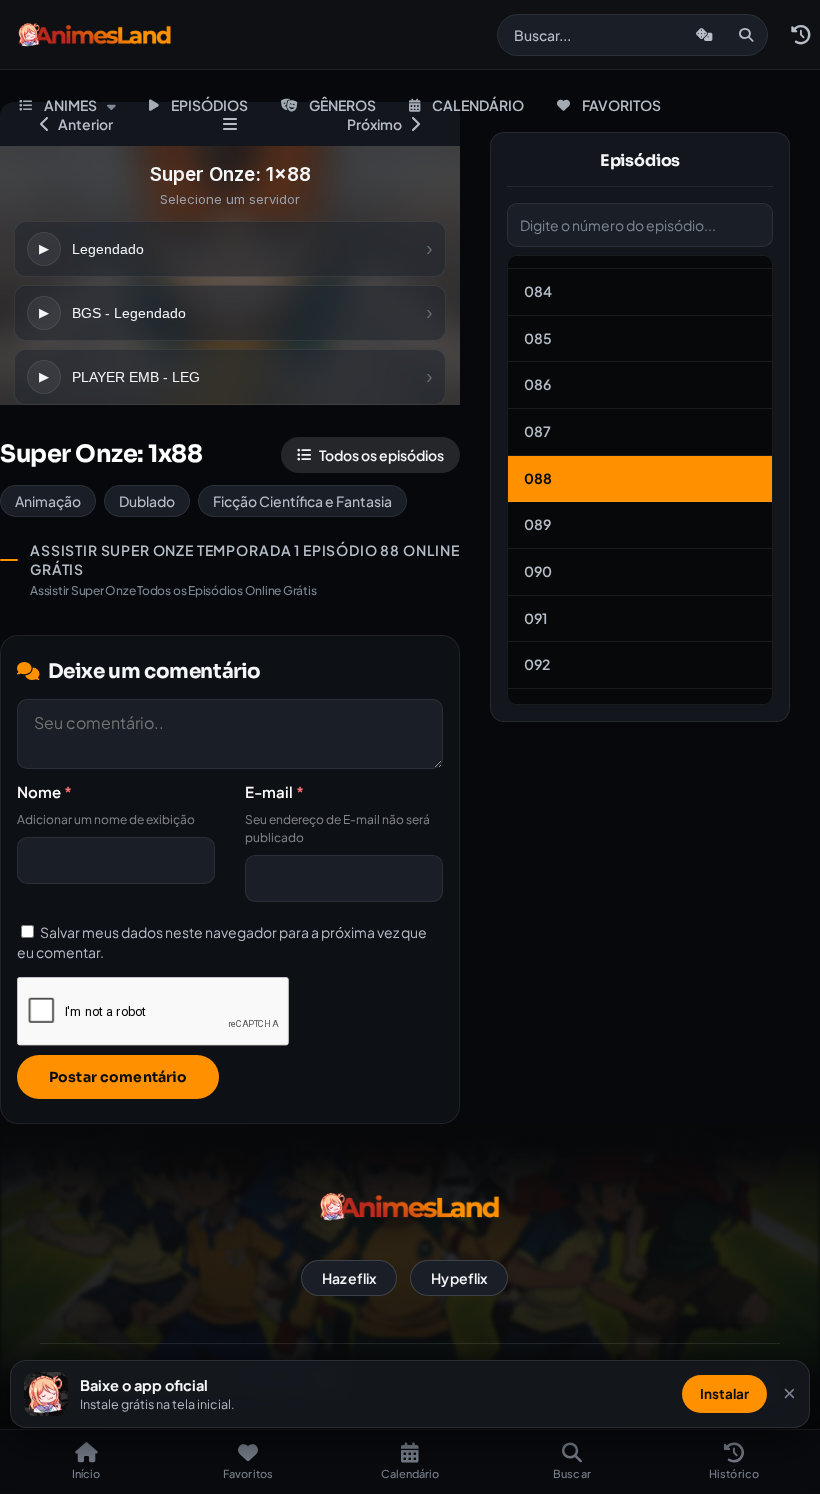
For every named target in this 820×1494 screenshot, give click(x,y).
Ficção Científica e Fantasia (302, 501)
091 (535, 618)
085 (538, 338)
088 (538, 478)
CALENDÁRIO (478, 105)
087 (537, 431)
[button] (800, 35)
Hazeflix (349, 1278)
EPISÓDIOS (209, 105)
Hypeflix (459, 1278)
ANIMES (70, 105)
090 (538, 571)
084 (538, 291)
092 (537, 664)
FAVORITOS (621, 105)
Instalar (724, 1393)
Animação (48, 501)
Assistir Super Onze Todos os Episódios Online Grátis (173, 590)
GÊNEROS (342, 105)
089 (537, 524)
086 (537, 384)
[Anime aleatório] (704, 35)
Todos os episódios (381, 455)
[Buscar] (746, 35)
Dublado (147, 501)
